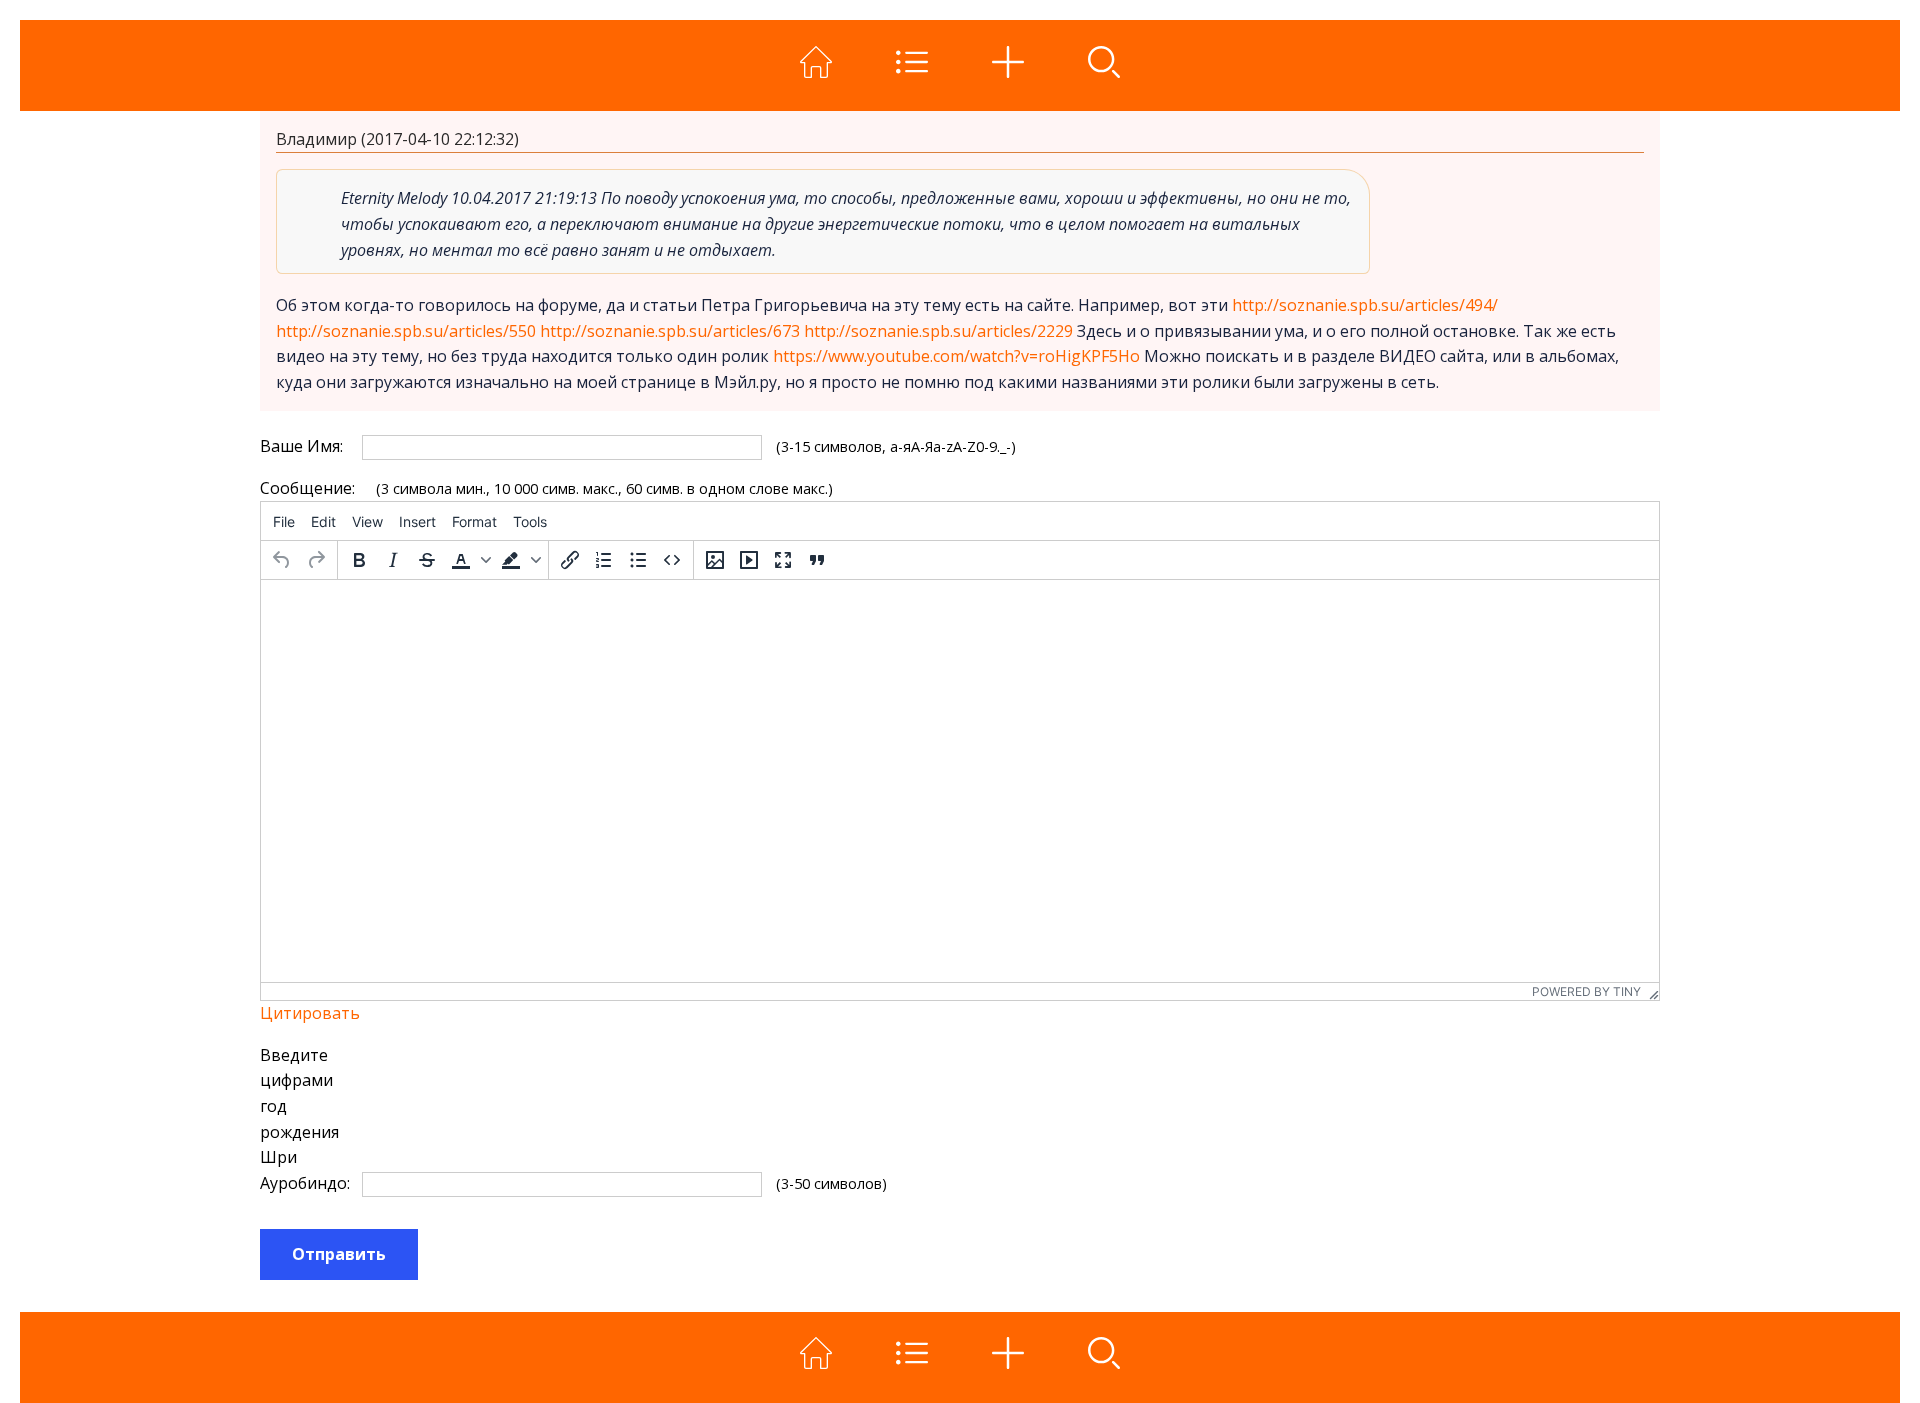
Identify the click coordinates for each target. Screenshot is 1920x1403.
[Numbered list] (604, 560)
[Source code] (672, 560)
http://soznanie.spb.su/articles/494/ (1365, 305)
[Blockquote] (817, 560)
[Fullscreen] (783, 560)
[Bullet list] (638, 560)
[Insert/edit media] (749, 560)
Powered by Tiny (1586, 991)
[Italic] (393, 560)
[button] (469, 560)
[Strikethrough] (427, 560)
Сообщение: (303, 488)
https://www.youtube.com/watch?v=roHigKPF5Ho (956, 356)
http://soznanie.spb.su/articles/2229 (938, 331)
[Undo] (282, 560)
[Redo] (316, 560)
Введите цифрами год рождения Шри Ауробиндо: (303, 1119)
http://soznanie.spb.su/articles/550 (406, 331)
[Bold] (359, 560)
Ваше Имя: (301, 446)
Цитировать (310, 1013)
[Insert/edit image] (715, 560)
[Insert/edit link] (570, 560)
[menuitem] (284, 521)
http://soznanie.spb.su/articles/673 (670, 331)
